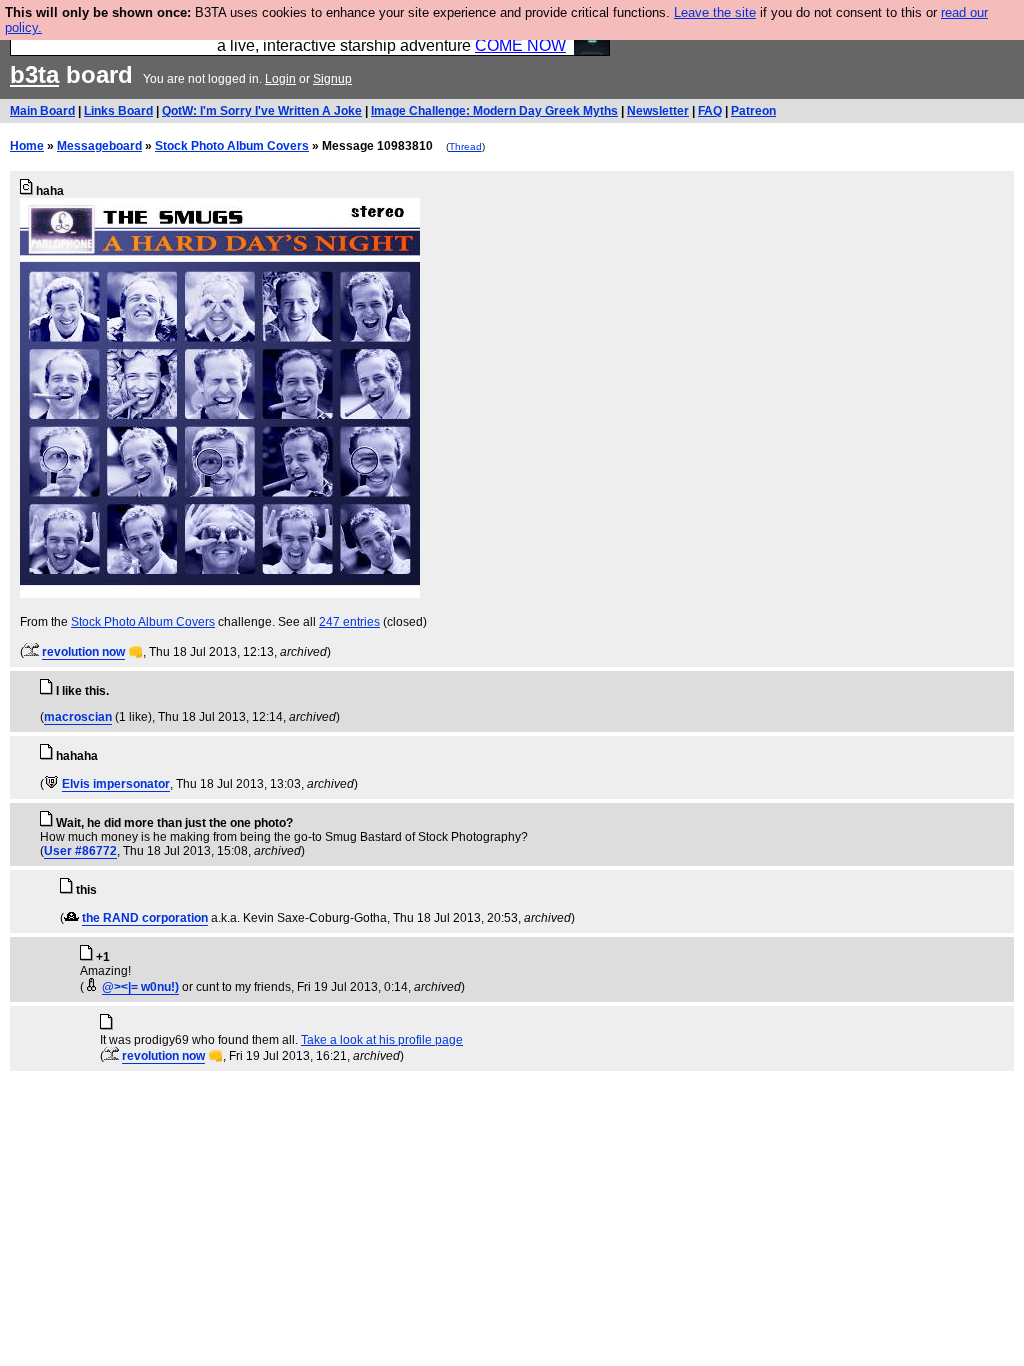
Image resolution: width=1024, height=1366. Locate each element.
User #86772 (80, 851)
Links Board (118, 111)
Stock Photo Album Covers (232, 146)
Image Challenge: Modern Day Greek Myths (494, 111)
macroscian (78, 717)
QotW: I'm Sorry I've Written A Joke (262, 111)
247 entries (349, 622)
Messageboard (99, 146)
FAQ (710, 111)
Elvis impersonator (116, 784)
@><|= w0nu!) (140, 987)
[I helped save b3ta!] (31, 652)
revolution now (83, 652)
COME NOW (520, 45)
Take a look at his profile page (382, 1040)
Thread (465, 146)
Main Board (42, 111)
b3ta (34, 74)
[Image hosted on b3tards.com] (220, 594)
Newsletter (658, 111)
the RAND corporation (145, 918)
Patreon (753, 111)
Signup (332, 79)
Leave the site (715, 12)
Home (27, 146)
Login (280, 79)
